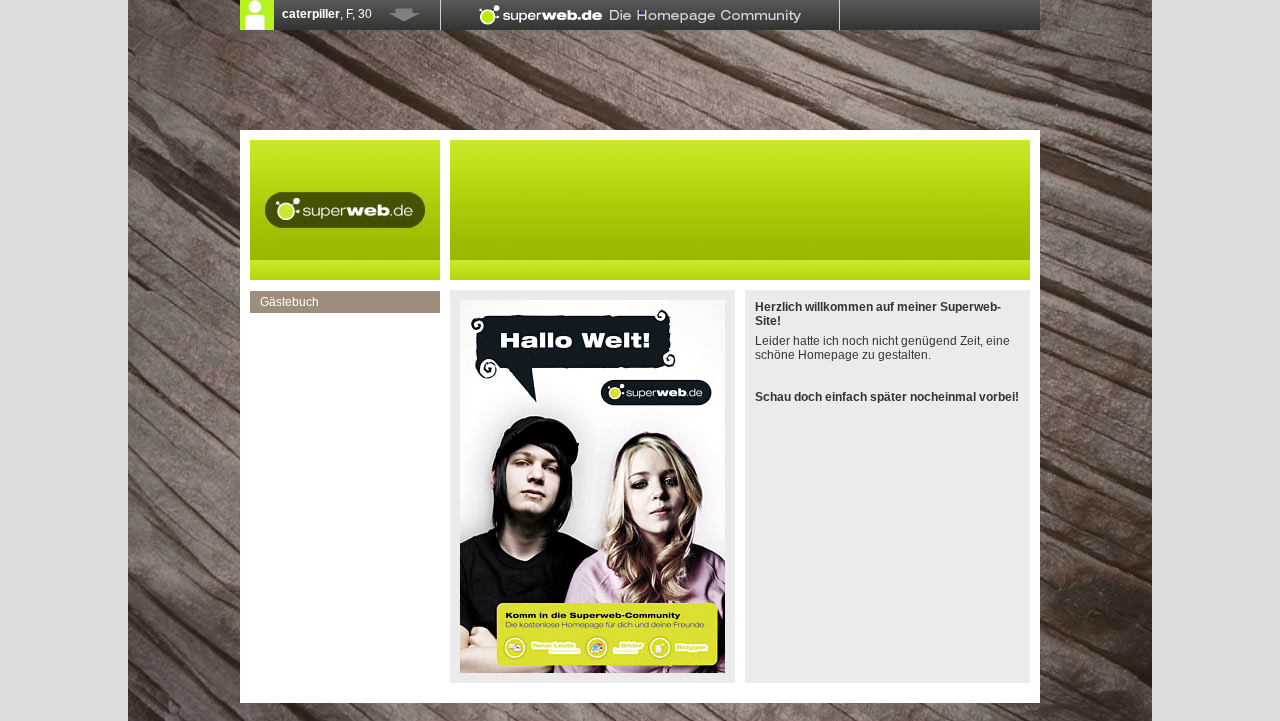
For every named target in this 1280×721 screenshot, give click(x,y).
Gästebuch (289, 302)
